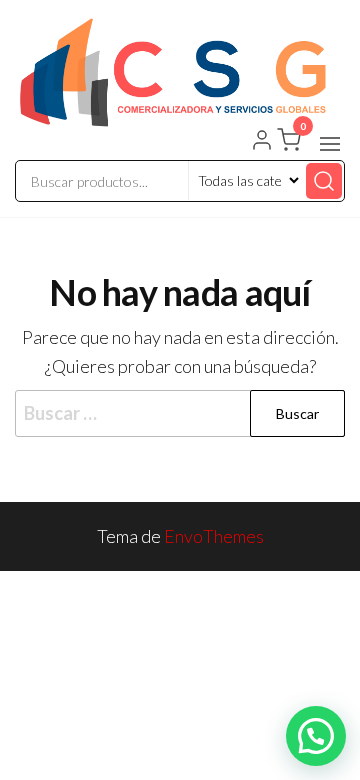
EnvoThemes (214, 536)
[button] (330, 144)
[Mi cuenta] (262, 142)
